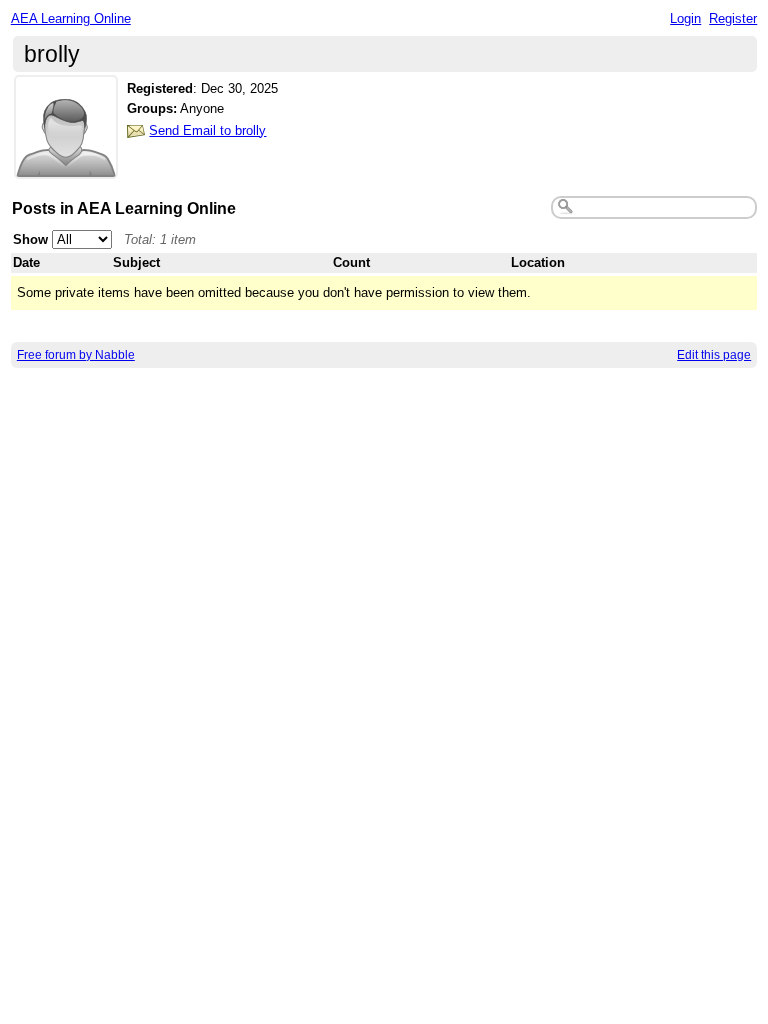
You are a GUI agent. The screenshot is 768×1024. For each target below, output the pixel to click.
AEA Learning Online (71, 18)
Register (733, 18)
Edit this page (714, 355)
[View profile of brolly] (66, 166)
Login (685, 18)
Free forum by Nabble (76, 355)
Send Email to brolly (207, 130)
